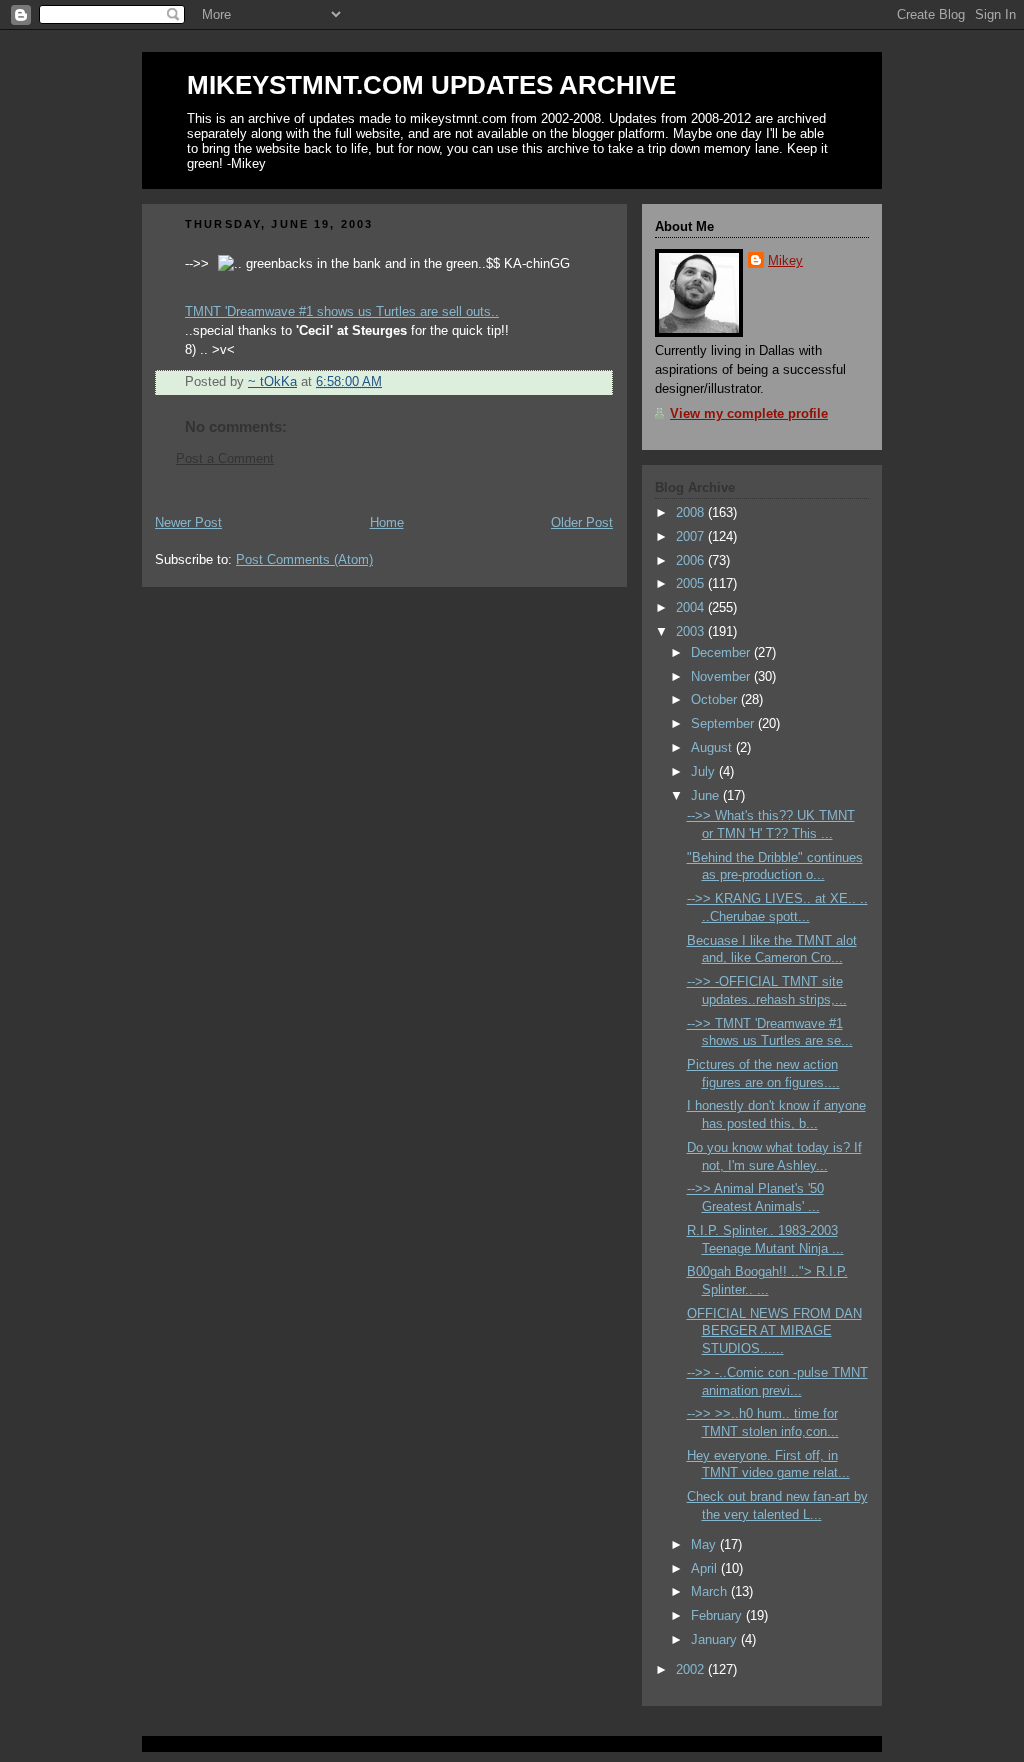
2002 (692, 1670)
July (705, 772)
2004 (692, 608)
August (713, 748)
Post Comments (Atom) (304, 560)
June (707, 796)
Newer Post (188, 523)
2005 (692, 584)
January (716, 1640)
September (724, 724)
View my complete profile (749, 414)
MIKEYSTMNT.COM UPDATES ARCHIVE (431, 85)
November (722, 677)
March (711, 1592)
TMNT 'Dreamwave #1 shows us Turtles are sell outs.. (342, 312)
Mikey (785, 261)
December (722, 653)
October (716, 700)
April (706, 1569)
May (705, 1545)
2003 (692, 632)
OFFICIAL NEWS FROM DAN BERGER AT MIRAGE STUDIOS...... (774, 1331)
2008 (692, 513)
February (718, 1616)
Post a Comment (225, 459)
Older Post (582, 523)
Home (387, 523)
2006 (692, 561)
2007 (692, 537)
